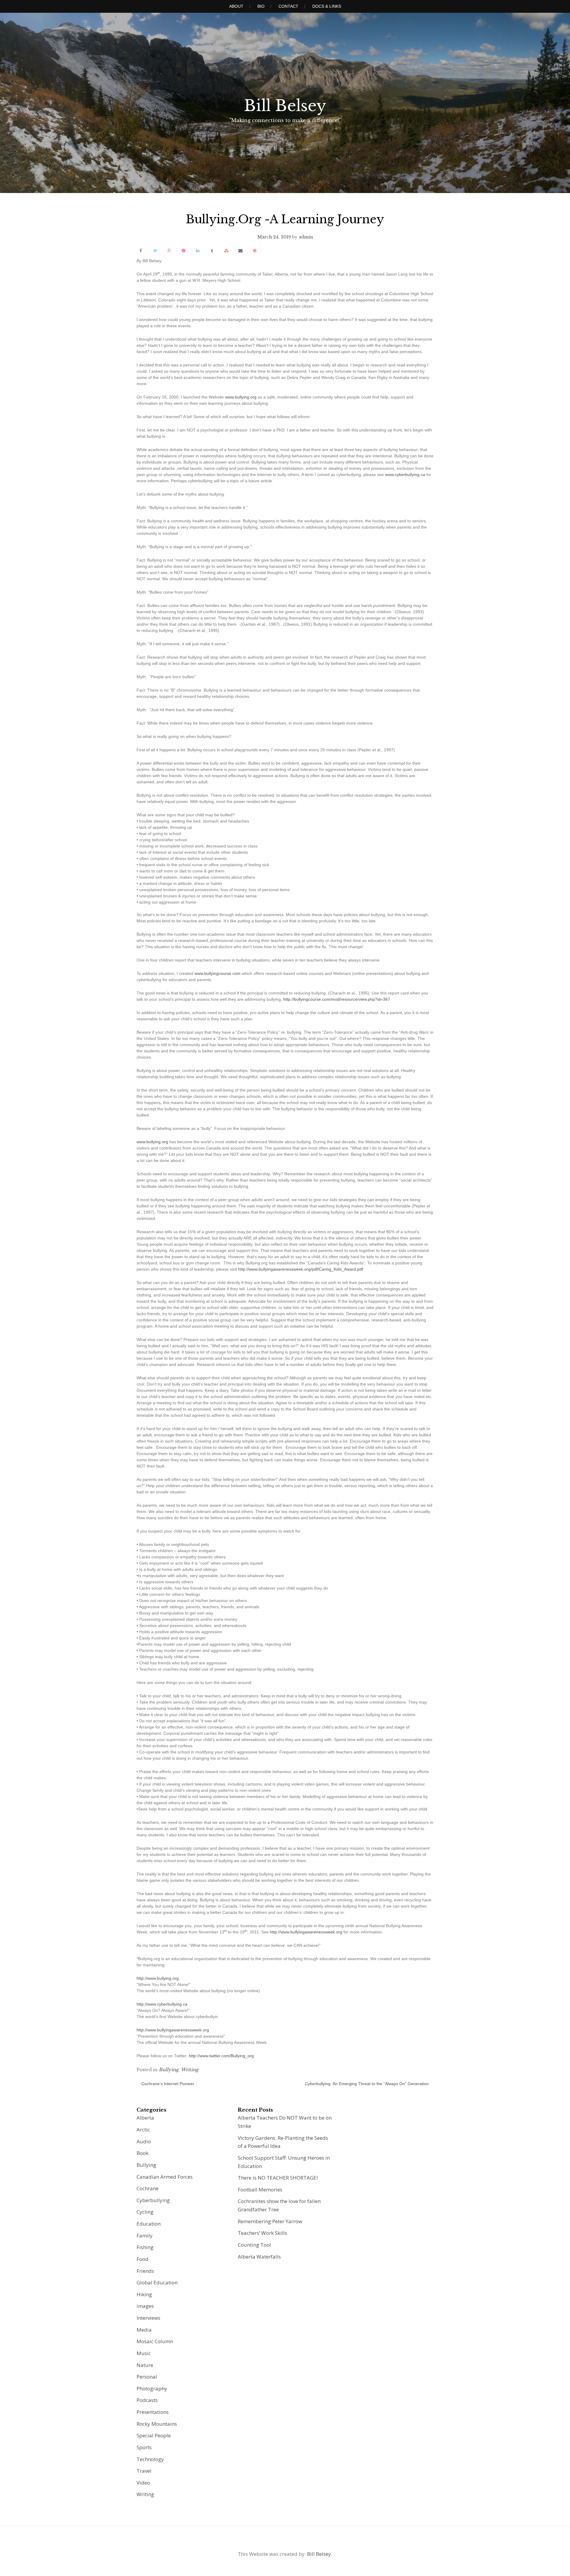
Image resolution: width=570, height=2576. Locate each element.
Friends (145, 2271)
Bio (261, 6)
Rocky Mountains (157, 2424)
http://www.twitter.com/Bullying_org (221, 2056)
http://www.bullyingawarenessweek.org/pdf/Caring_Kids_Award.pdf (301, 1269)
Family (145, 2236)
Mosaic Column (155, 2341)
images (145, 2306)
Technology (150, 2459)
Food (142, 2259)
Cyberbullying (153, 2200)
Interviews (148, 2318)
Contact (288, 6)
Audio (144, 2141)
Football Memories (260, 2190)
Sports (144, 2447)
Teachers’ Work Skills (262, 2233)
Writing (190, 2070)
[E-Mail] (240, 250)
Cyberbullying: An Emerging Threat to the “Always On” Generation (367, 2084)
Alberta (145, 2118)
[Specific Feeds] (255, 250)
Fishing (145, 2247)
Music (144, 2353)
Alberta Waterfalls (259, 2257)
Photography (152, 2388)
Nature (145, 2365)
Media (144, 2330)
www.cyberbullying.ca (405, 475)
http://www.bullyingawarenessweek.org (306, 1932)
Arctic (143, 2130)
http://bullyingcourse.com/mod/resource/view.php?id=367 (337, 999)
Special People (154, 2435)
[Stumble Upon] (226, 250)
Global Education (157, 2282)
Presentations (153, 2412)
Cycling (145, 2212)
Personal (147, 2377)
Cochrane (148, 2188)
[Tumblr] (212, 250)
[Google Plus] (169, 250)
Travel (144, 2471)
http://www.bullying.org (158, 1978)
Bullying (169, 2070)
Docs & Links (327, 6)
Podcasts (147, 2400)
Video (143, 2483)
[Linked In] (198, 250)
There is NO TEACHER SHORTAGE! (278, 2178)
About (236, 6)
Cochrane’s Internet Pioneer (168, 2084)
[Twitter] (155, 250)
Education (149, 2224)
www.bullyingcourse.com (217, 973)
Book (142, 2153)
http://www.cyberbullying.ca (162, 2004)
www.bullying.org (241, 397)
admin (306, 237)
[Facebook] (141, 250)
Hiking (144, 2294)
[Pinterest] (183, 250)
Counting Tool (254, 2245)
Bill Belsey (285, 106)
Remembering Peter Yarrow (270, 2221)
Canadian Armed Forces (165, 2177)
